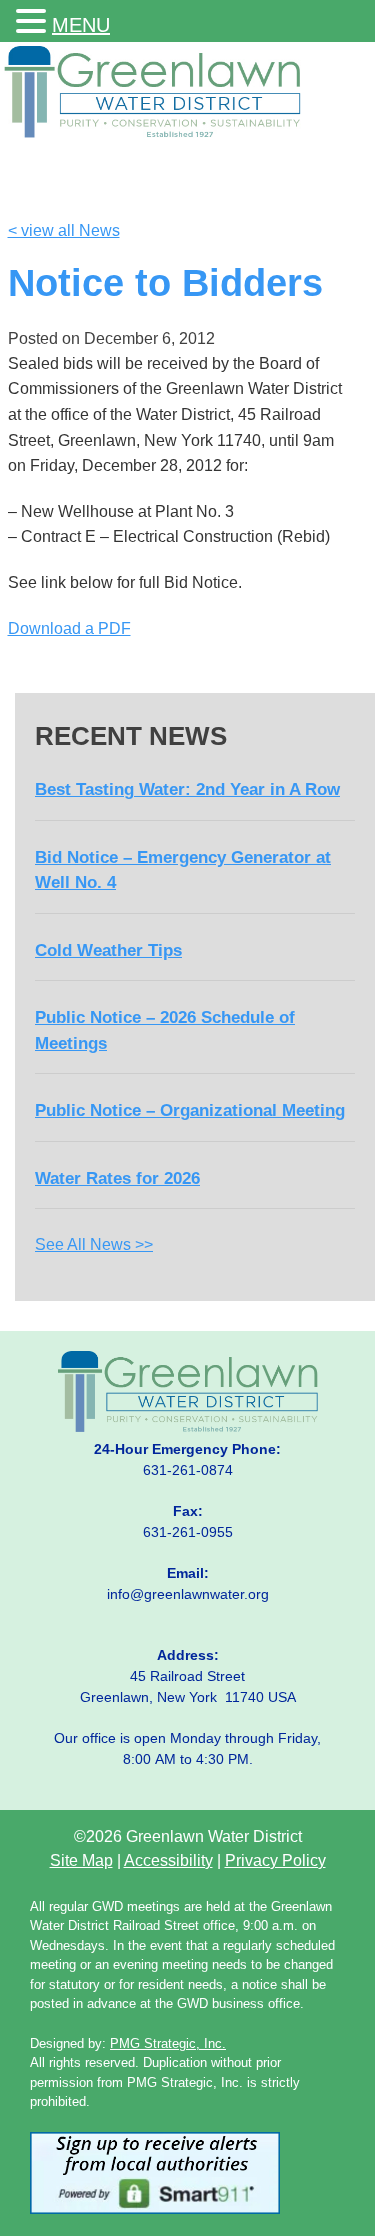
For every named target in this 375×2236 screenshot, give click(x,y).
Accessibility (168, 1860)
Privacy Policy (275, 1860)
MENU (81, 25)
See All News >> (94, 1244)
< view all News (64, 230)
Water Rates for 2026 (117, 1178)
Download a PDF (69, 628)
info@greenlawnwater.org (188, 1594)
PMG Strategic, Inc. (168, 2043)
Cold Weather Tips (108, 950)
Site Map (81, 1860)
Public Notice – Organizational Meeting (190, 1110)
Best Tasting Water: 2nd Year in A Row (187, 789)
